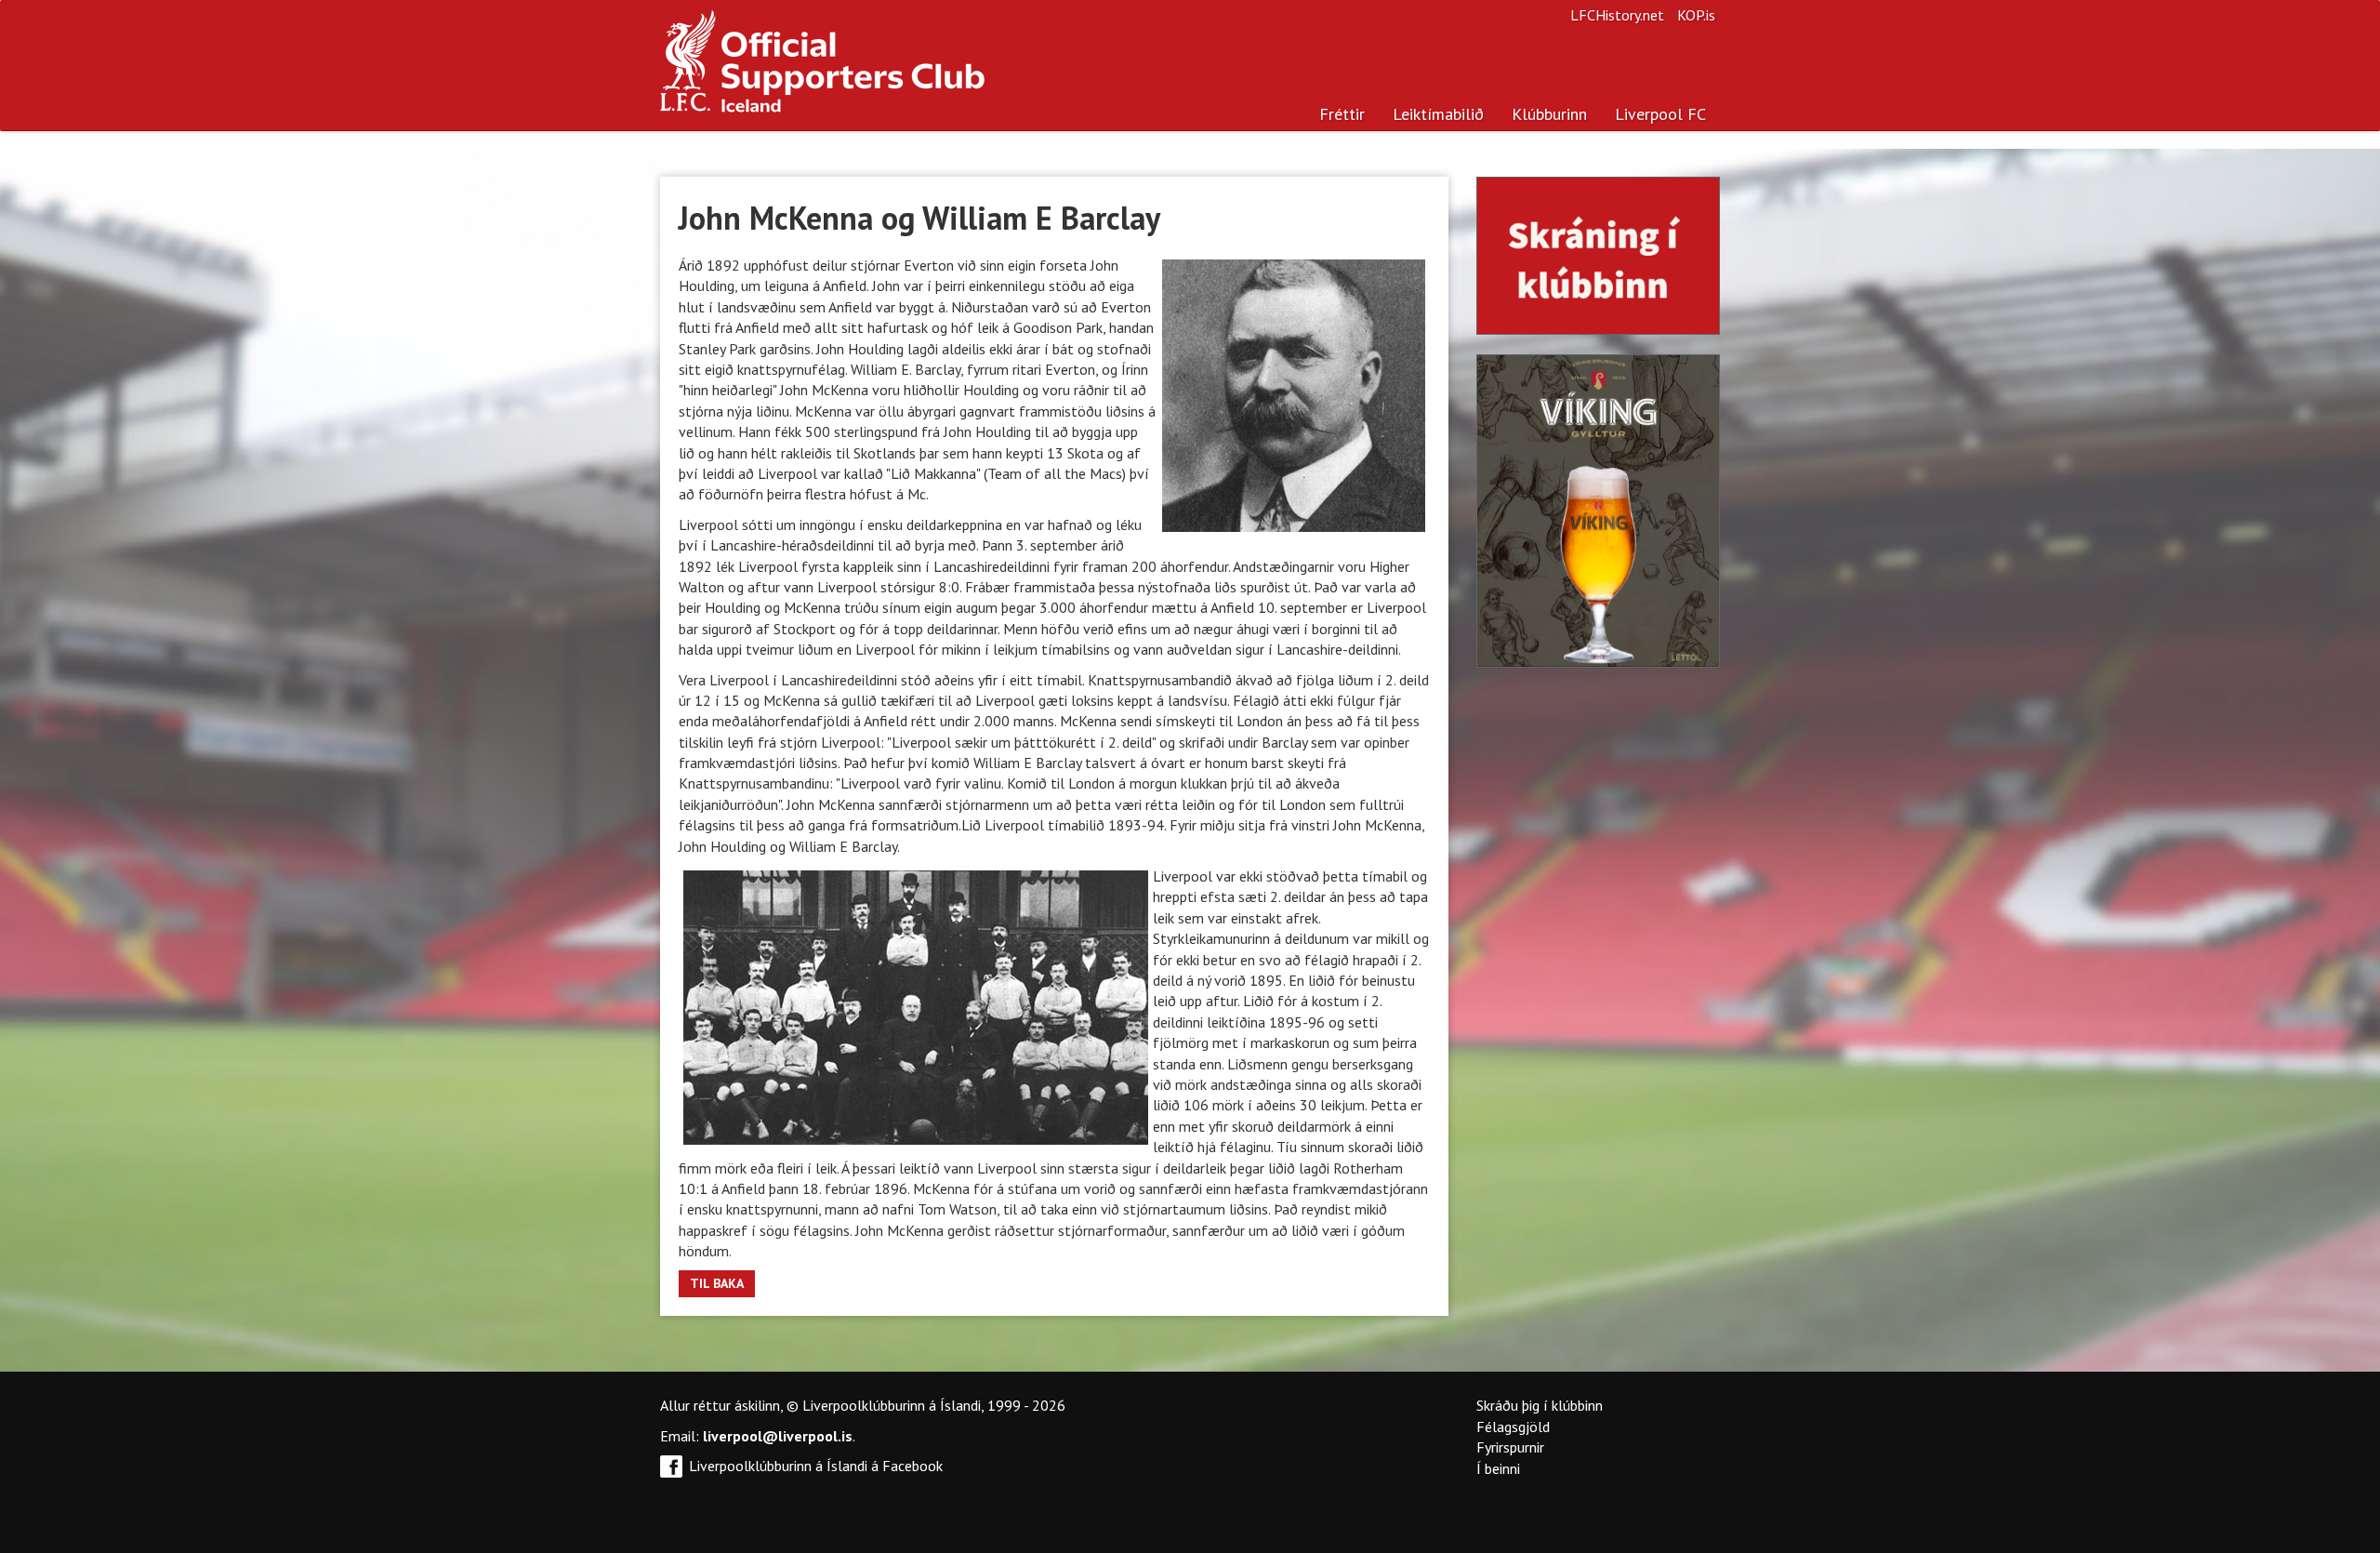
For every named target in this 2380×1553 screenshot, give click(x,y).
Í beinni (1498, 1468)
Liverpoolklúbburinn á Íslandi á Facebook (816, 1466)
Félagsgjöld (1513, 1427)
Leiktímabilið (1438, 114)
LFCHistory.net (1617, 15)
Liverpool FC (1660, 114)
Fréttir (1342, 114)
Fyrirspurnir (1510, 1447)
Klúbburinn (1549, 114)
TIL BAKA (717, 1283)
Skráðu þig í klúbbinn (1540, 1405)
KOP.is (1696, 15)
